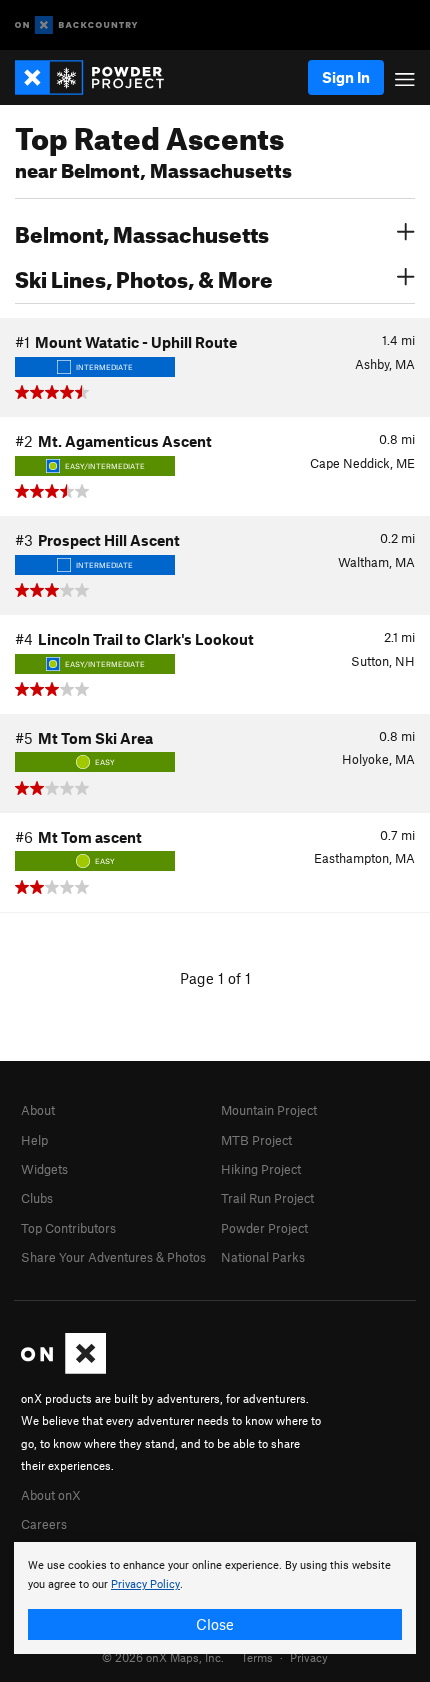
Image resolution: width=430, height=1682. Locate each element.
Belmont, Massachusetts (142, 232)
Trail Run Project (267, 1198)
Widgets (44, 1169)
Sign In (346, 77)
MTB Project (256, 1140)
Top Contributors (68, 1228)
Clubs (37, 1198)
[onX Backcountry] (76, 25)
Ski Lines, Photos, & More (144, 277)
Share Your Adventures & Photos (113, 1257)
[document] (215, 1598)
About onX (51, 1495)
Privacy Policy (145, 1584)
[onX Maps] (63, 1369)
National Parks (263, 1257)
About (38, 1110)
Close (215, 1624)
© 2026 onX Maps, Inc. (163, 1657)
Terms (257, 1657)
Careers (44, 1524)
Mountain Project (269, 1110)
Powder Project (264, 1228)
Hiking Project (261, 1169)
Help (34, 1140)
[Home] (99, 77)
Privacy (309, 1657)
